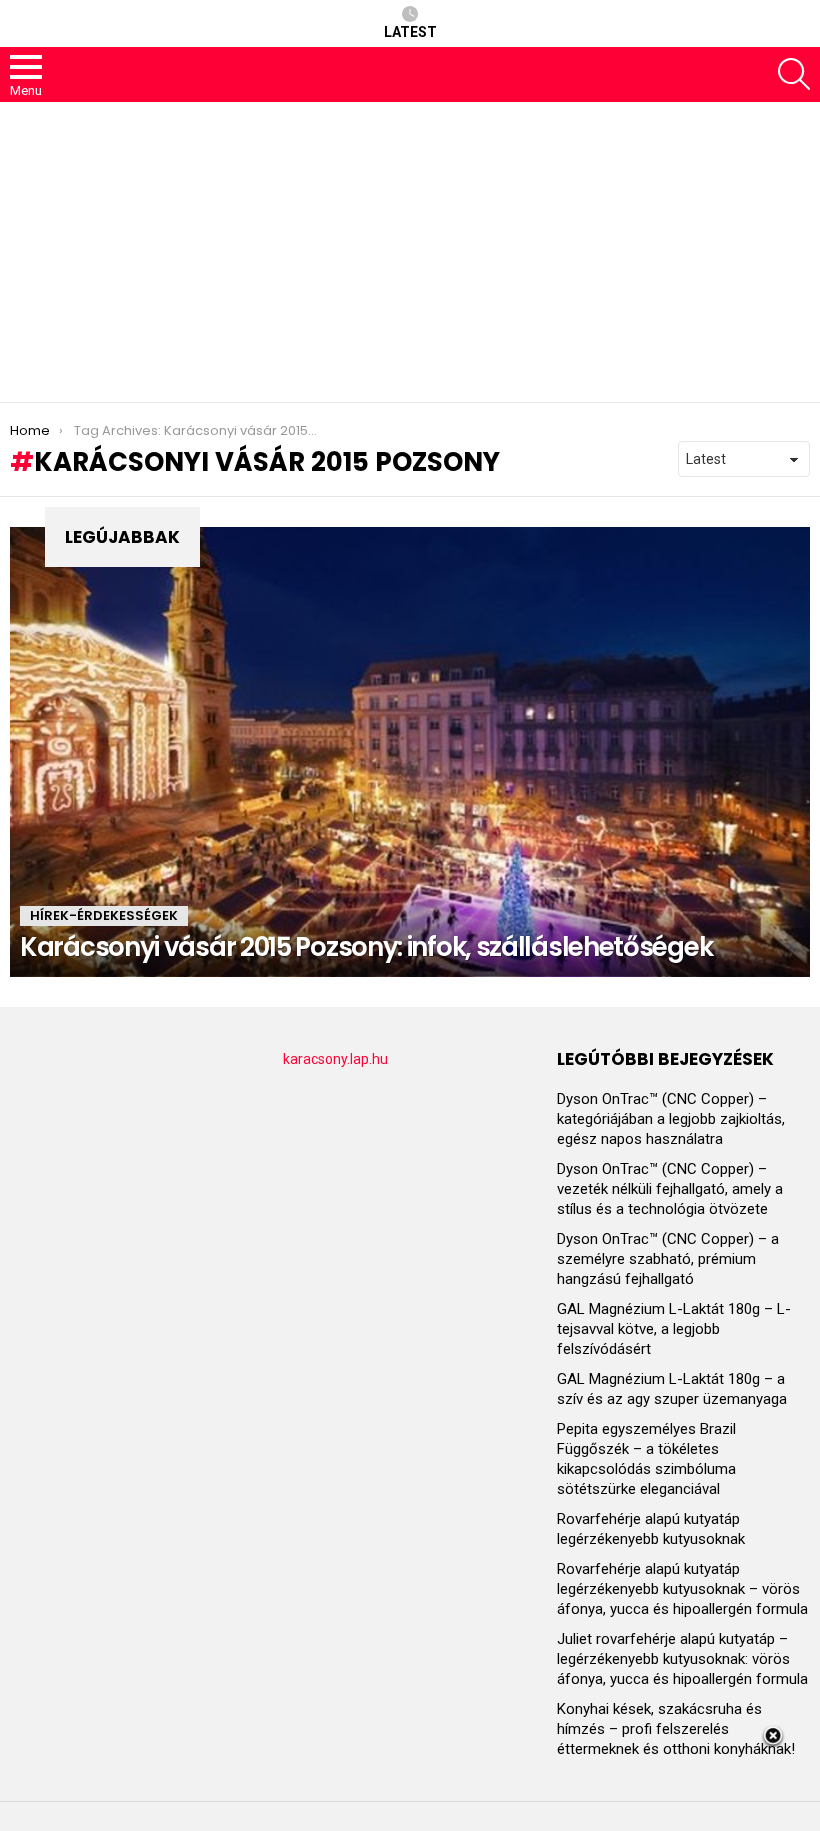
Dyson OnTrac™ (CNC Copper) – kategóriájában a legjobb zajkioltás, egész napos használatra (671, 1119)
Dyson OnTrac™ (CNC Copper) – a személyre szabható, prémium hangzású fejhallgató (668, 1259)
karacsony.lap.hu (335, 1059)
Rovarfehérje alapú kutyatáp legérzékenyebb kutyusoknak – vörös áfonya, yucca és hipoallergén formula (682, 1589)
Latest (410, 32)
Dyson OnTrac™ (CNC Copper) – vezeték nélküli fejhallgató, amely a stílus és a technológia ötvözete (670, 1189)
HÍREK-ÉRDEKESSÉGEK (104, 915)
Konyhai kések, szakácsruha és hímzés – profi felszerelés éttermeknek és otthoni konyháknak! (676, 1729)
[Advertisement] (410, 252)
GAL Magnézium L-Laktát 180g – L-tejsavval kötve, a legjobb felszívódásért (674, 1329)
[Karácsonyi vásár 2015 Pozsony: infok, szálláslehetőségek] (410, 752)
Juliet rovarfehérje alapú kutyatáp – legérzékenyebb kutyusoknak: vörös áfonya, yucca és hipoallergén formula (682, 1659)
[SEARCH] (794, 74)
